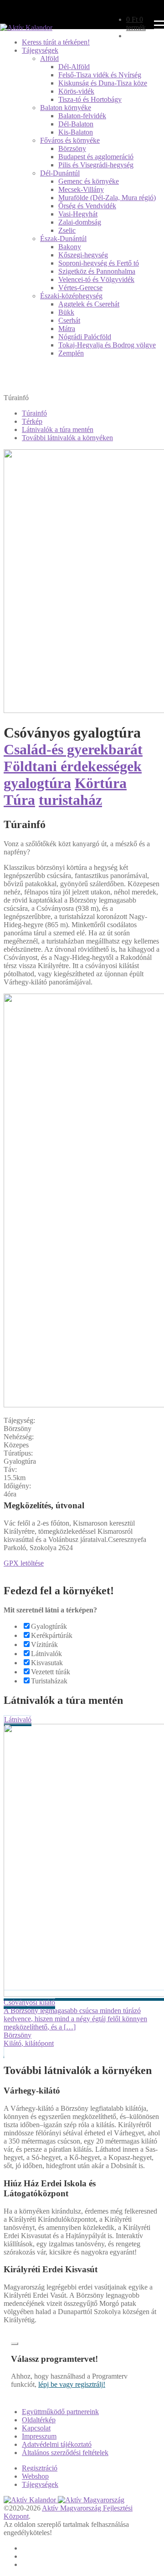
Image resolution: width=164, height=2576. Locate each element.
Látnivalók (46, 1654)
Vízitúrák (44, 1645)
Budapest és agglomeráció (96, 157)
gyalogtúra (37, 783)
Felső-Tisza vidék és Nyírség (100, 75)
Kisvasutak (47, 1663)
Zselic (67, 230)
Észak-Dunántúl (63, 239)
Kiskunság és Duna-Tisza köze (103, 83)
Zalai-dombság (80, 222)
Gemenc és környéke (89, 181)
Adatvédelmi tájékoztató (57, 2444)
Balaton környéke (66, 108)
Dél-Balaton (76, 124)
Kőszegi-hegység (83, 255)
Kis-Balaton (76, 132)
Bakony (70, 247)
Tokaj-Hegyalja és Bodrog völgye (107, 345)
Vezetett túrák (51, 1672)
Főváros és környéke (70, 140)
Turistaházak (49, 1681)
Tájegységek (40, 50)
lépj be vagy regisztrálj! (72, 2384)
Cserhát (69, 320)
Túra (19, 800)
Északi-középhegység (71, 296)
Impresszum (39, 2436)
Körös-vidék (76, 91)
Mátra (67, 329)
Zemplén (71, 353)
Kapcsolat (36, 2428)
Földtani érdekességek (73, 766)
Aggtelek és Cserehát (89, 304)
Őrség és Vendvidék (87, 206)
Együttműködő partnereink (60, 2412)
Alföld (49, 58)
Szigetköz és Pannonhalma (97, 271)
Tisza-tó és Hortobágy (90, 99)
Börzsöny (72, 148)
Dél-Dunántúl (60, 173)
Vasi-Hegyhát (78, 214)
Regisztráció (40, 2468)
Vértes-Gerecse (80, 288)
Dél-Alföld (74, 67)
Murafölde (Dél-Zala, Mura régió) (107, 198)
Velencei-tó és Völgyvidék (96, 279)
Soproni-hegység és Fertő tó (99, 263)
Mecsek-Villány (81, 189)
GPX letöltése (24, 1563)
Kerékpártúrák (52, 1635)
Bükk (66, 312)
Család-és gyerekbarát (73, 749)
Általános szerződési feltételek (65, 2453)
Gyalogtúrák (49, 1626)
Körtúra (101, 783)
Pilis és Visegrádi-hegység (96, 165)
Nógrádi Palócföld (85, 337)
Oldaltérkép (39, 2420)
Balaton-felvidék (82, 116)
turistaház (70, 800)
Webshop (35, 2476)
